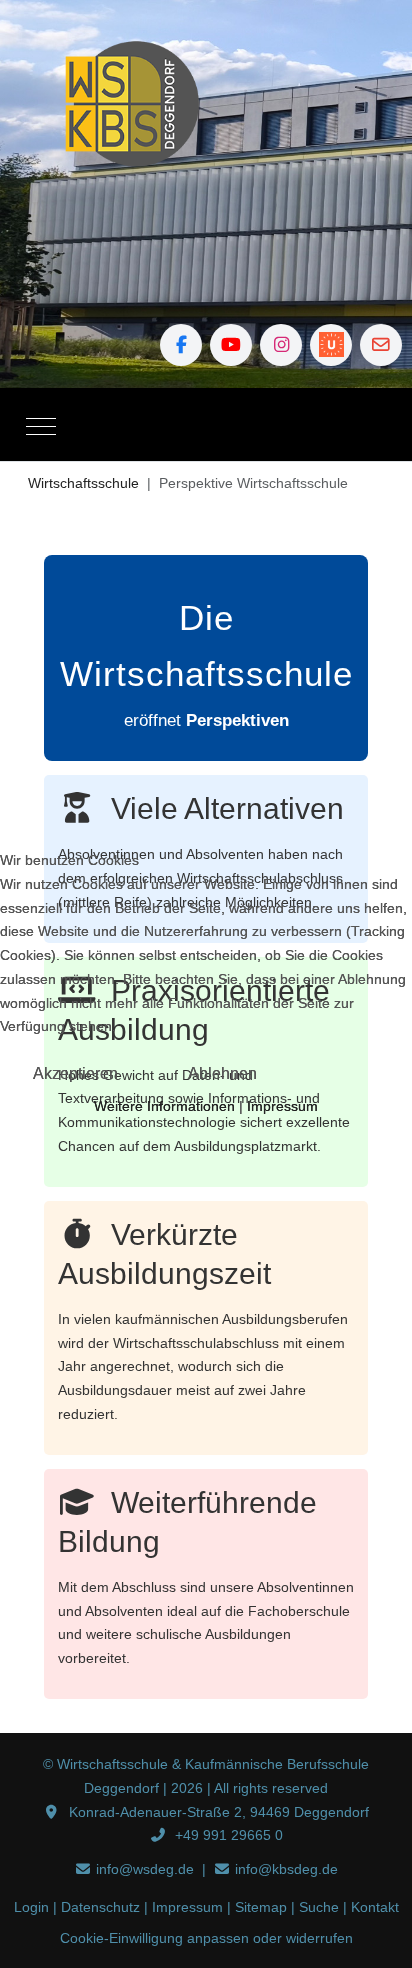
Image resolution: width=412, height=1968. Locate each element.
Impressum (282, 1106)
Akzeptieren (75, 1073)
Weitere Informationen (164, 1106)
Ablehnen (222, 1073)
